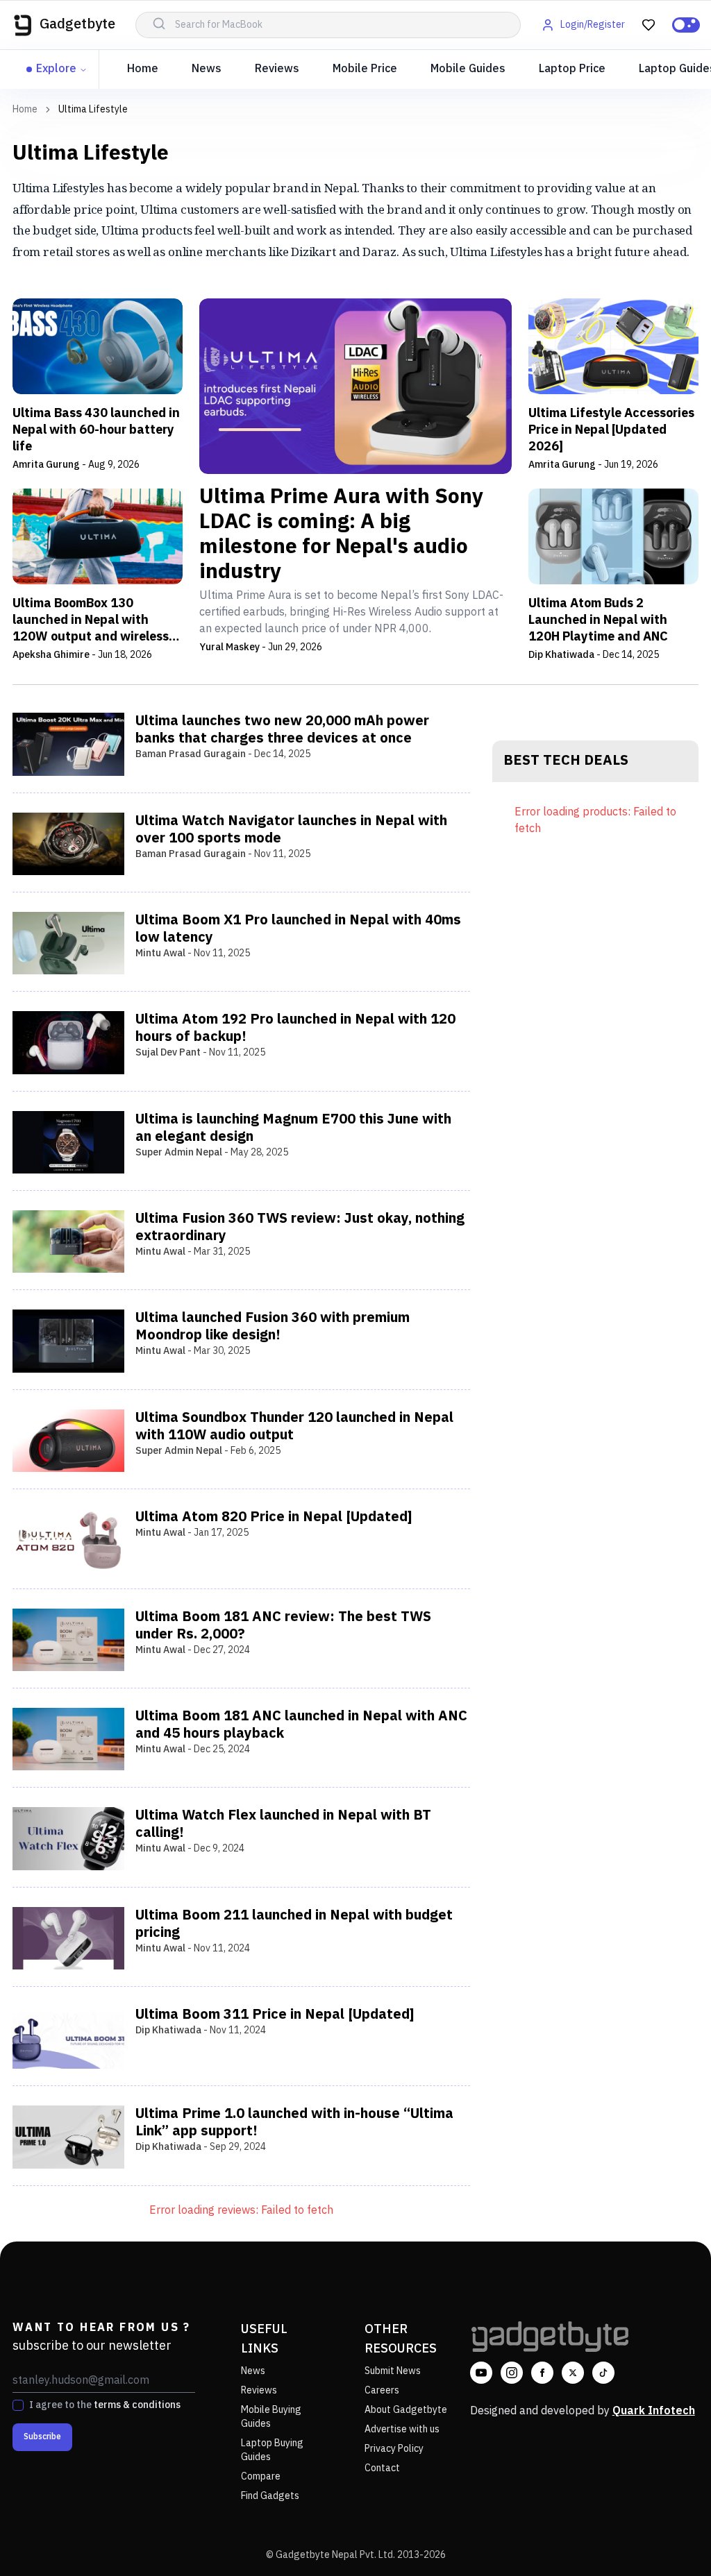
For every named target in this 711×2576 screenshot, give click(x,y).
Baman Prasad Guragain (191, 754)
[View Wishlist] (649, 25)
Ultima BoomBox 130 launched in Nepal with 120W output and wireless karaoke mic (91, 620)
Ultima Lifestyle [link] (93, 110)
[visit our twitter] (573, 2373)
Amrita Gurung (46, 465)
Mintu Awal (160, 953)
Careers (382, 2390)
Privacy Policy (394, 2449)
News (207, 69)
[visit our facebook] (542, 2373)
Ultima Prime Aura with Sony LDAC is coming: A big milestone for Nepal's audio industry (341, 535)
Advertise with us (402, 2429)
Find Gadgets (270, 2496)
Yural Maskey (229, 647)
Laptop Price (572, 69)
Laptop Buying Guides (272, 2450)
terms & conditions (137, 2405)
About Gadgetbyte (406, 2410)
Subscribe (42, 2437)
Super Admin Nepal (179, 1152)
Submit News (393, 2371)
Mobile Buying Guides (271, 2417)
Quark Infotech (654, 2411)
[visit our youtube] (481, 2373)
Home (143, 69)
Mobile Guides (468, 69)
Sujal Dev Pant (168, 1052)
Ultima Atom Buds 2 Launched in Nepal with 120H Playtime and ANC (598, 620)
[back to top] (669, 2540)
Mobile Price (365, 69)
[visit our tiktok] (603, 2373)
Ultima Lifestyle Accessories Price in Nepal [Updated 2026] (611, 430)
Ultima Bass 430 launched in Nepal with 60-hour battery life (96, 430)
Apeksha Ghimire (51, 655)
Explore (56, 69)
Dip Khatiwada (561, 655)
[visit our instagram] (512, 2373)
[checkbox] (18, 2405)
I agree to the (105, 2405)
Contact (382, 2468)
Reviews (277, 69)
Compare (261, 2476)
